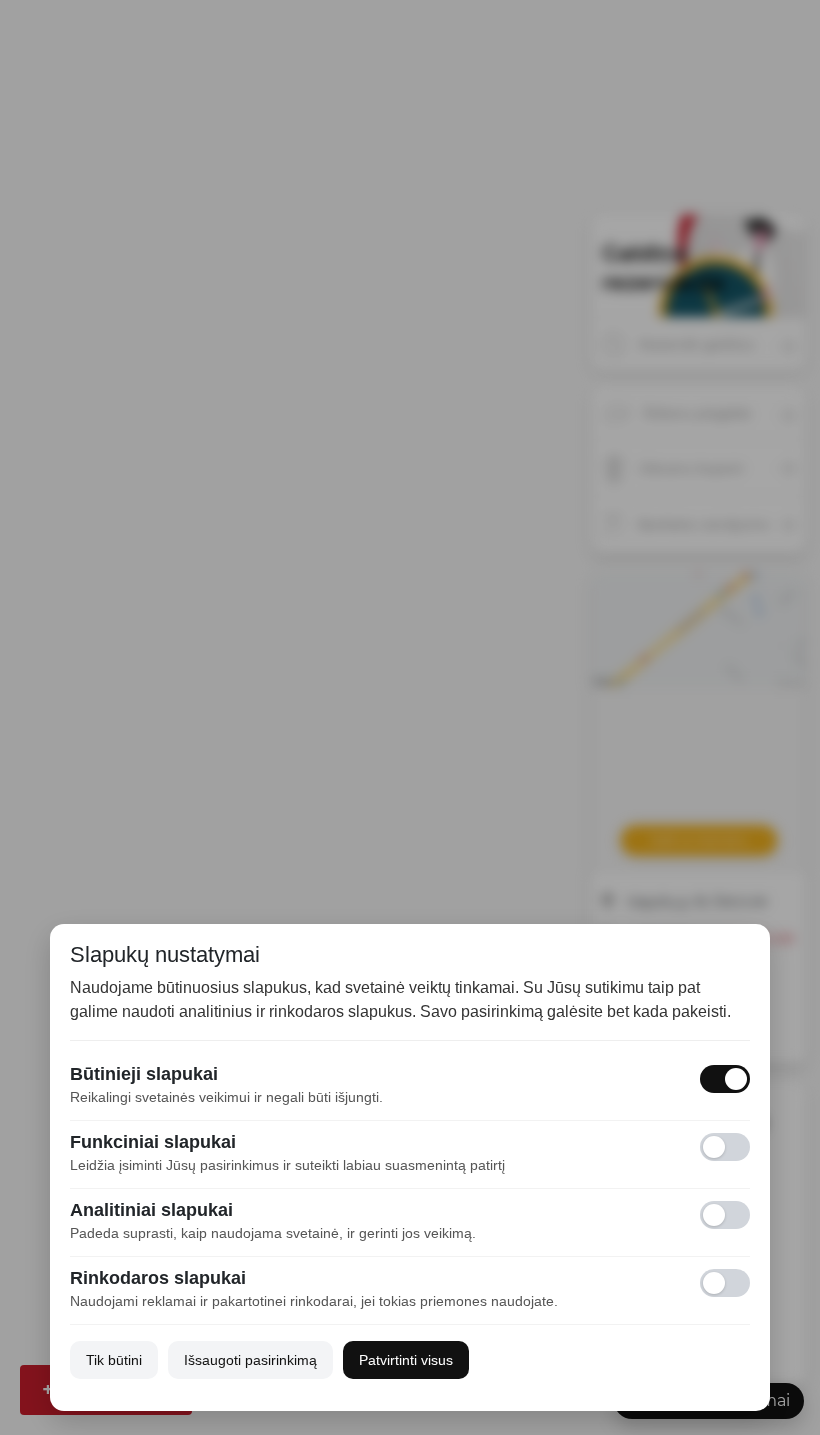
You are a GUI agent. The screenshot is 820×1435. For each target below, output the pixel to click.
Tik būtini (114, 1360)
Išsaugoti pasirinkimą (250, 1360)
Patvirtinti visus (406, 1360)
